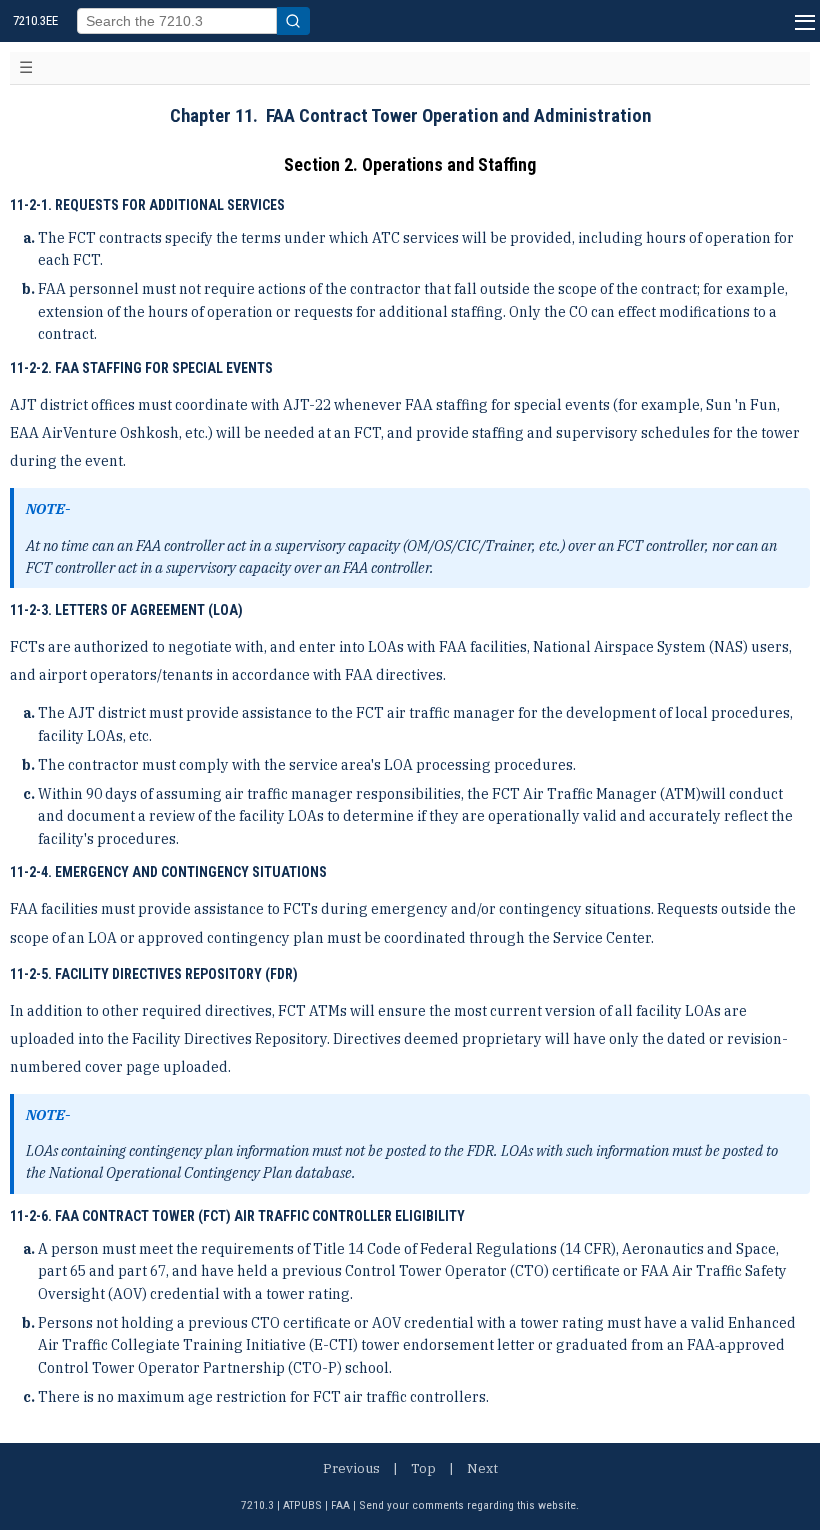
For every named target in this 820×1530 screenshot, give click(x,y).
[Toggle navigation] (26, 68)
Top (423, 1468)
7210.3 (257, 1505)
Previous (351, 1468)
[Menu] (802, 21)
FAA (340, 1505)
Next (482, 1468)
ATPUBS (302, 1505)
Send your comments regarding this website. (469, 1505)
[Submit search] (293, 21)
